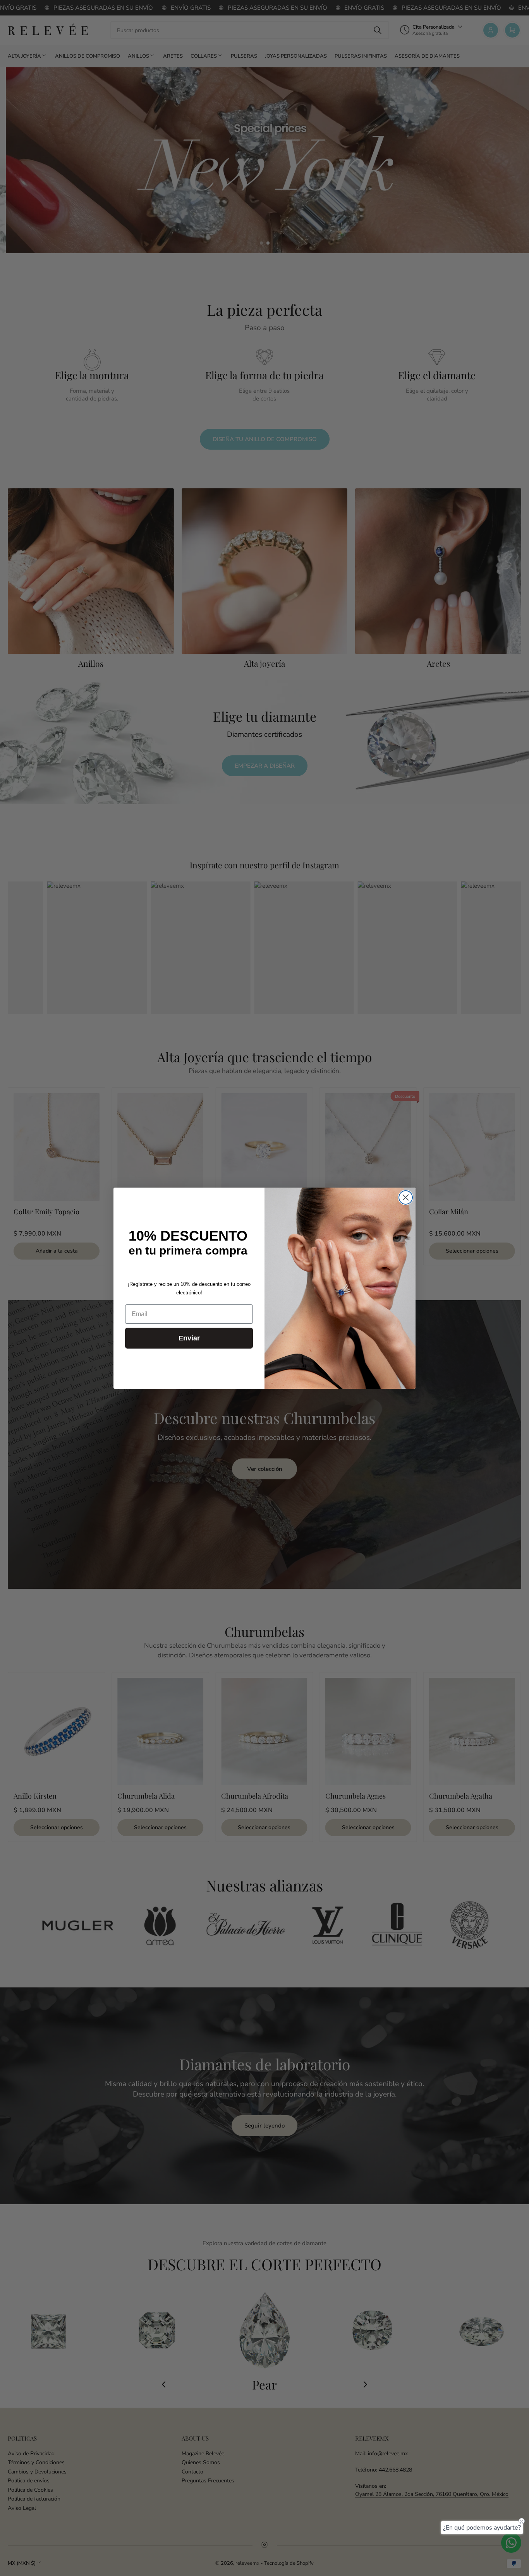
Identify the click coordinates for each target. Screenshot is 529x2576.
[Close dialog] (406, 1197)
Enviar (189, 1338)
